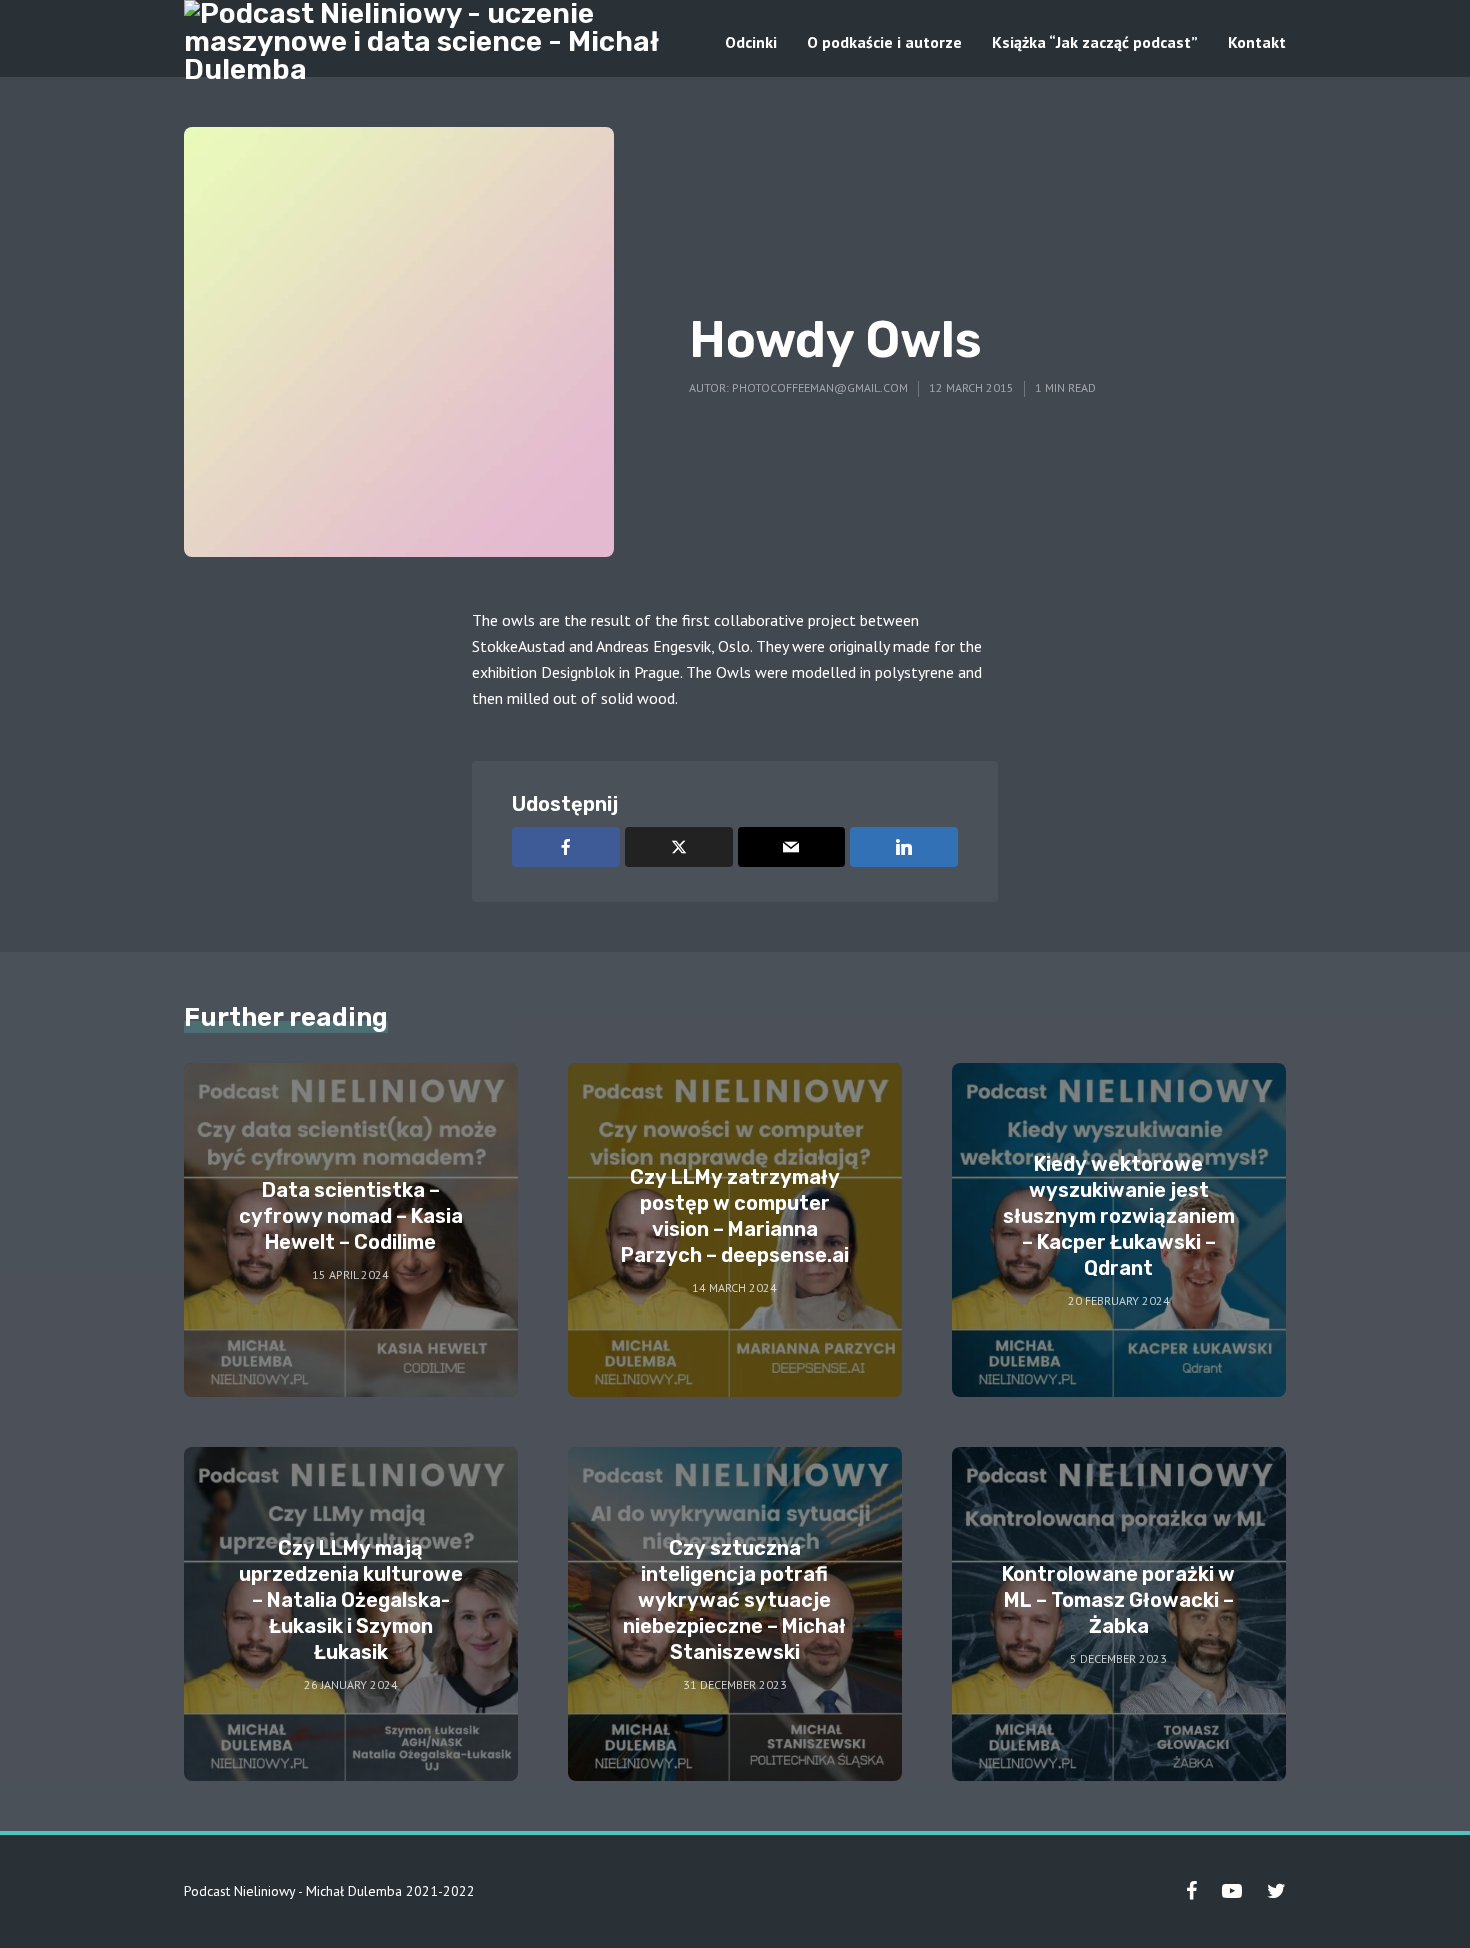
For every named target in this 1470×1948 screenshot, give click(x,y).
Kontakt (1257, 42)
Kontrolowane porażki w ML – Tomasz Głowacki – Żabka (1118, 1600)
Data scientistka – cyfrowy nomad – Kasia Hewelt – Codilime (351, 1216)
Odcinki (751, 42)
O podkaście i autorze (884, 42)
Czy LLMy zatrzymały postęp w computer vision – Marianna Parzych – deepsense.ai (735, 1216)
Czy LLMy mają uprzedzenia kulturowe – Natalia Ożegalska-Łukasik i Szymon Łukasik (351, 1600)
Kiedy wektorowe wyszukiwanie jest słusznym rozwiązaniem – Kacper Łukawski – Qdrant (1119, 1216)
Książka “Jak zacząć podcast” (1095, 42)
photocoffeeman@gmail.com (820, 387)
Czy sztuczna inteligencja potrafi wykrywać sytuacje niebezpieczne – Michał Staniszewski (734, 1600)
